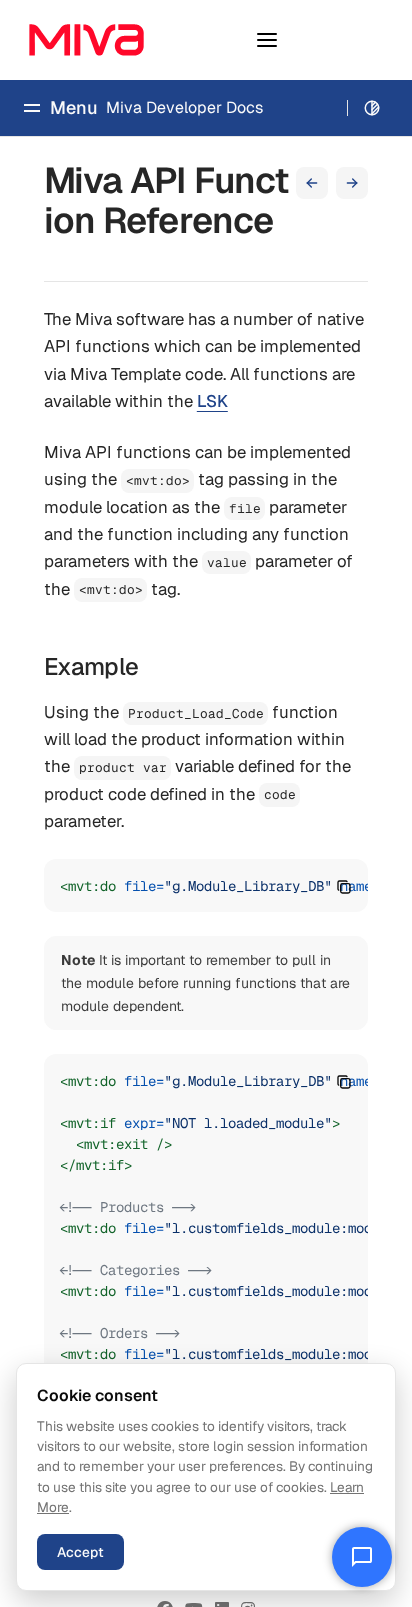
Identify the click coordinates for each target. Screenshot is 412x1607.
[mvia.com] (86, 40)
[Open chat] (362, 1557)
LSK (212, 401)
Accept (80, 1552)
